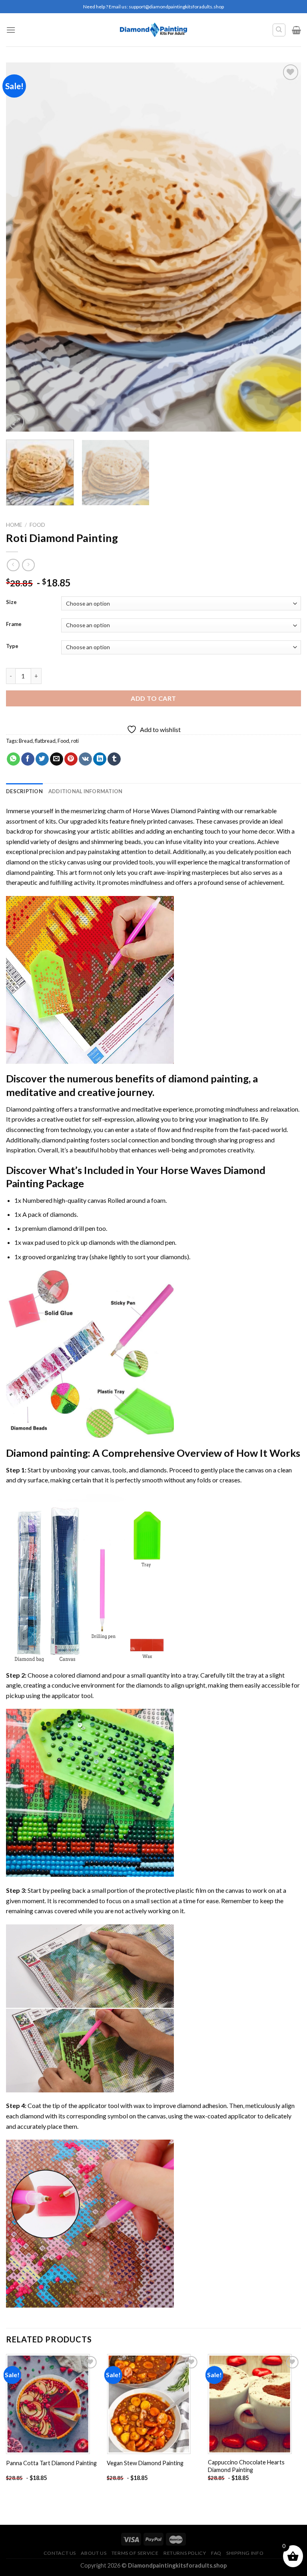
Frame (14, 624)
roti (75, 741)
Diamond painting (47, 1453)
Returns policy (185, 2553)
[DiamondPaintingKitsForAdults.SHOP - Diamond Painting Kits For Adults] (154, 30)
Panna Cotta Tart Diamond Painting (51, 2463)
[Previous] (22, 247)
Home (14, 525)
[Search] (279, 30)
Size (11, 602)
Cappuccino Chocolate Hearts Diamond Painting (246, 2466)
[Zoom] (17, 422)
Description (24, 791)
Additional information (86, 791)
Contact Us (60, 2553)
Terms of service (135, 2553)
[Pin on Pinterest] (71, 759)
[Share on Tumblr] (114, 759)
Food (37, 525)
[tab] (24, 791)
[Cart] (296, 30)
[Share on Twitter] (42, 759)
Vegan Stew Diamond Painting (145, 2463)
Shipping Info (245, 2553)
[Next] (285, 247)
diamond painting (30, 872)
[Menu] (11, 30)
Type (12, 646)
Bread (26, 741)
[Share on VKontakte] (85, 759)
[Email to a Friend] (57, 759)
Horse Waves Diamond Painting (176, 811)
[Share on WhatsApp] (13, 759)
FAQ (216, 2553)
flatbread (45, 741)
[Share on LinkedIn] (100, 759)
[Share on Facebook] (28, 759)
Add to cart (153, 698)
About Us (94, 2553)
